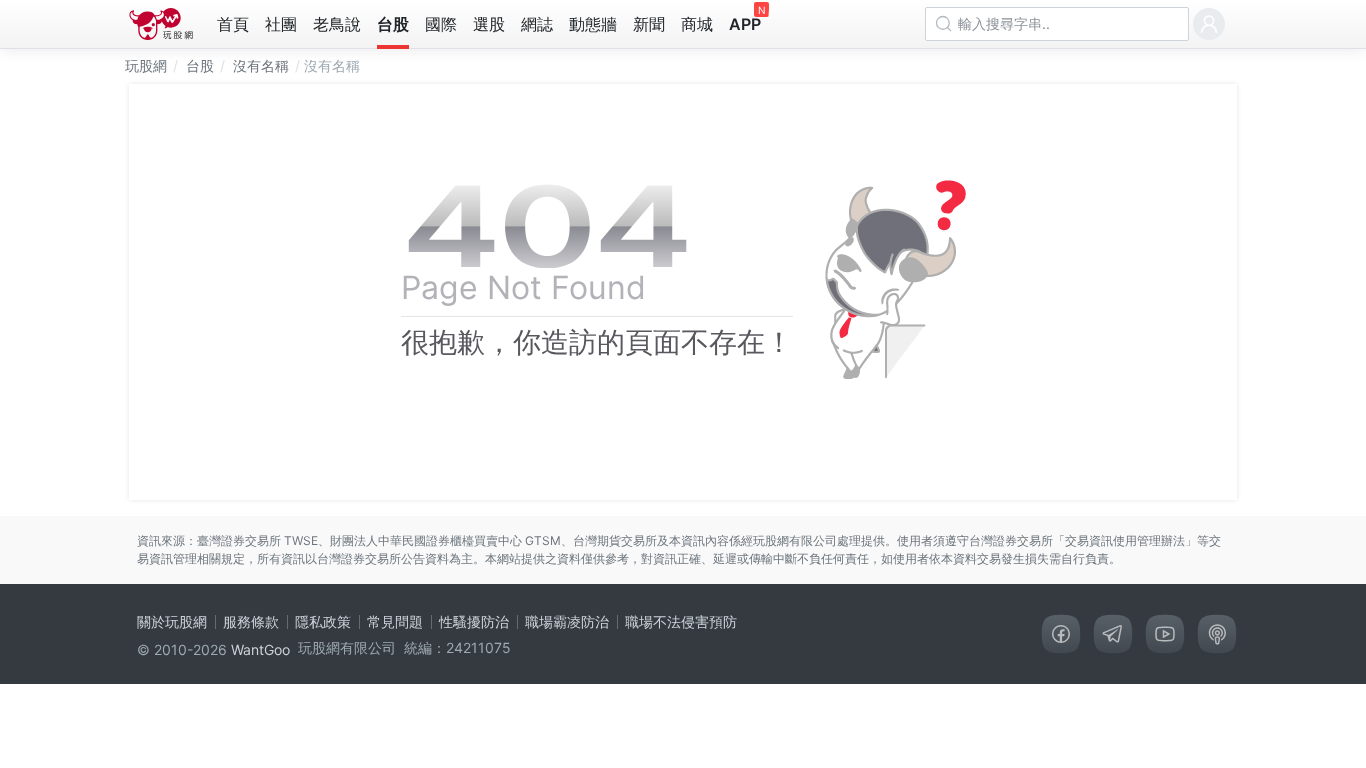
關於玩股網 (172, 621)
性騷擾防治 (474, 621)
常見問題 (395, 621)
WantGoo (260, 649)
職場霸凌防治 (567, 621)
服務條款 (251, 621)
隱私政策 (323, 621)
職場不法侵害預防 (681, 621)
